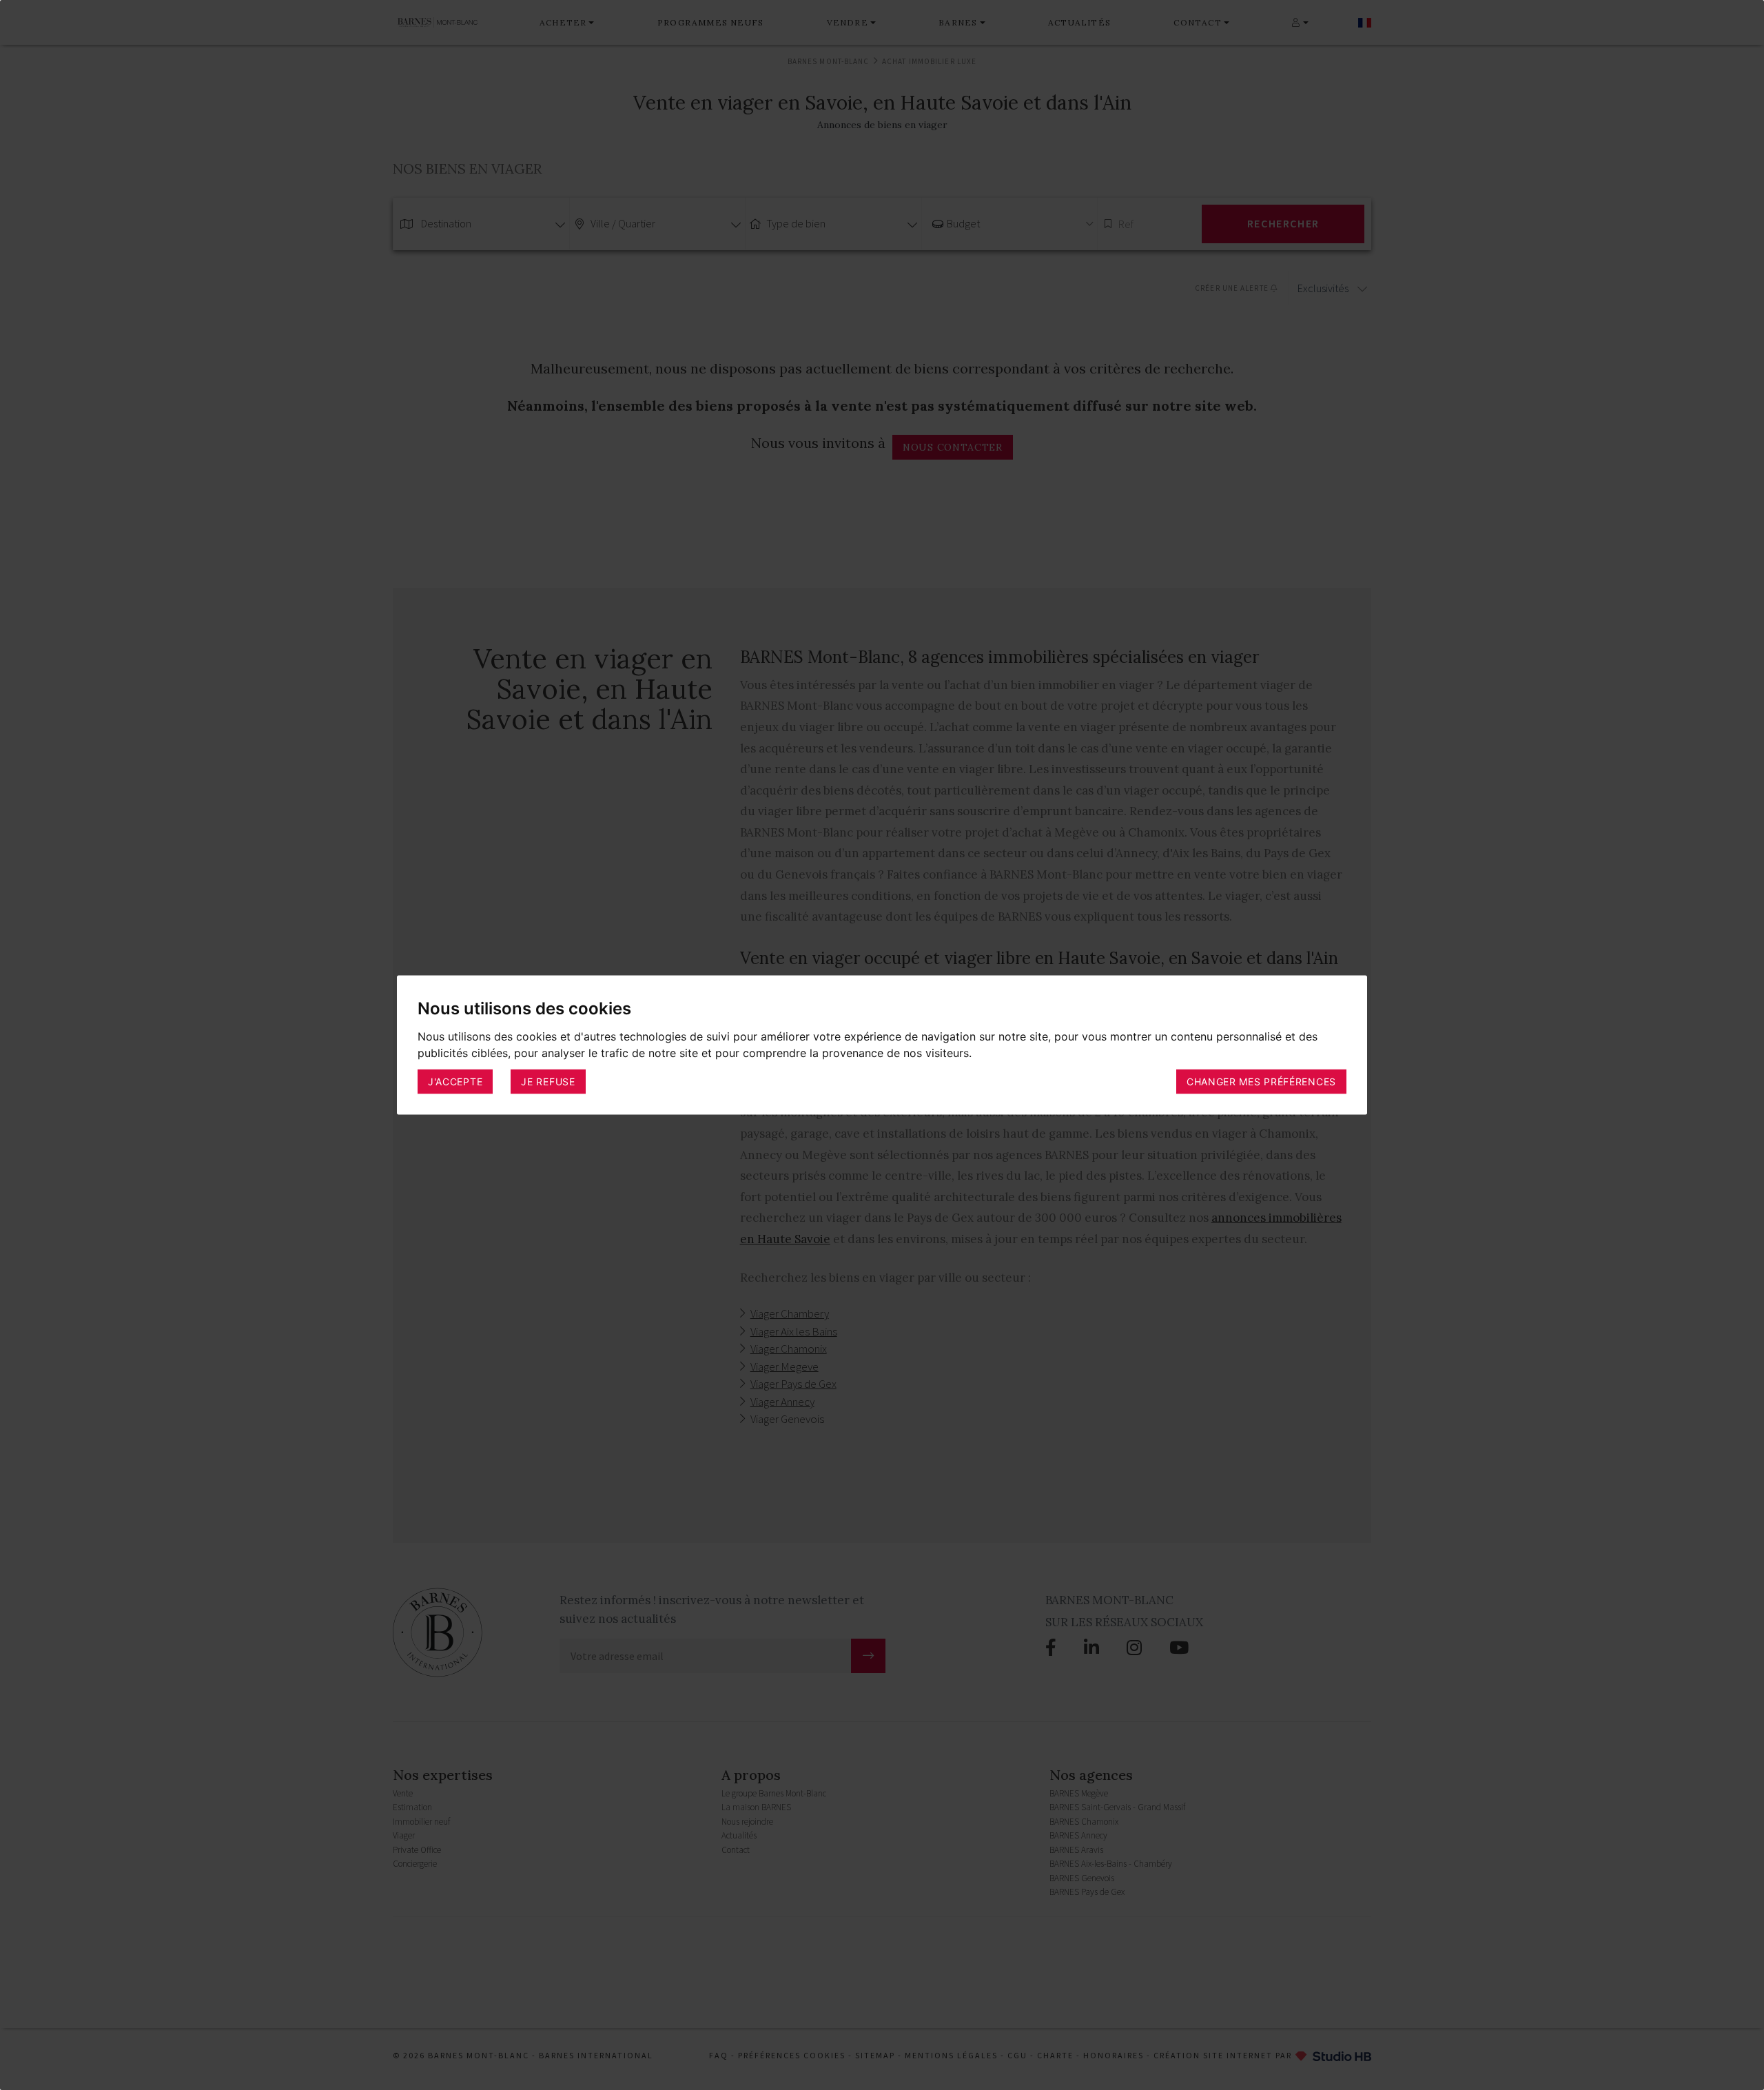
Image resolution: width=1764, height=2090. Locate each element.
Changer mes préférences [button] (1261, 1082)
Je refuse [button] (548, 1082)
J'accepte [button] (455, 1082)
